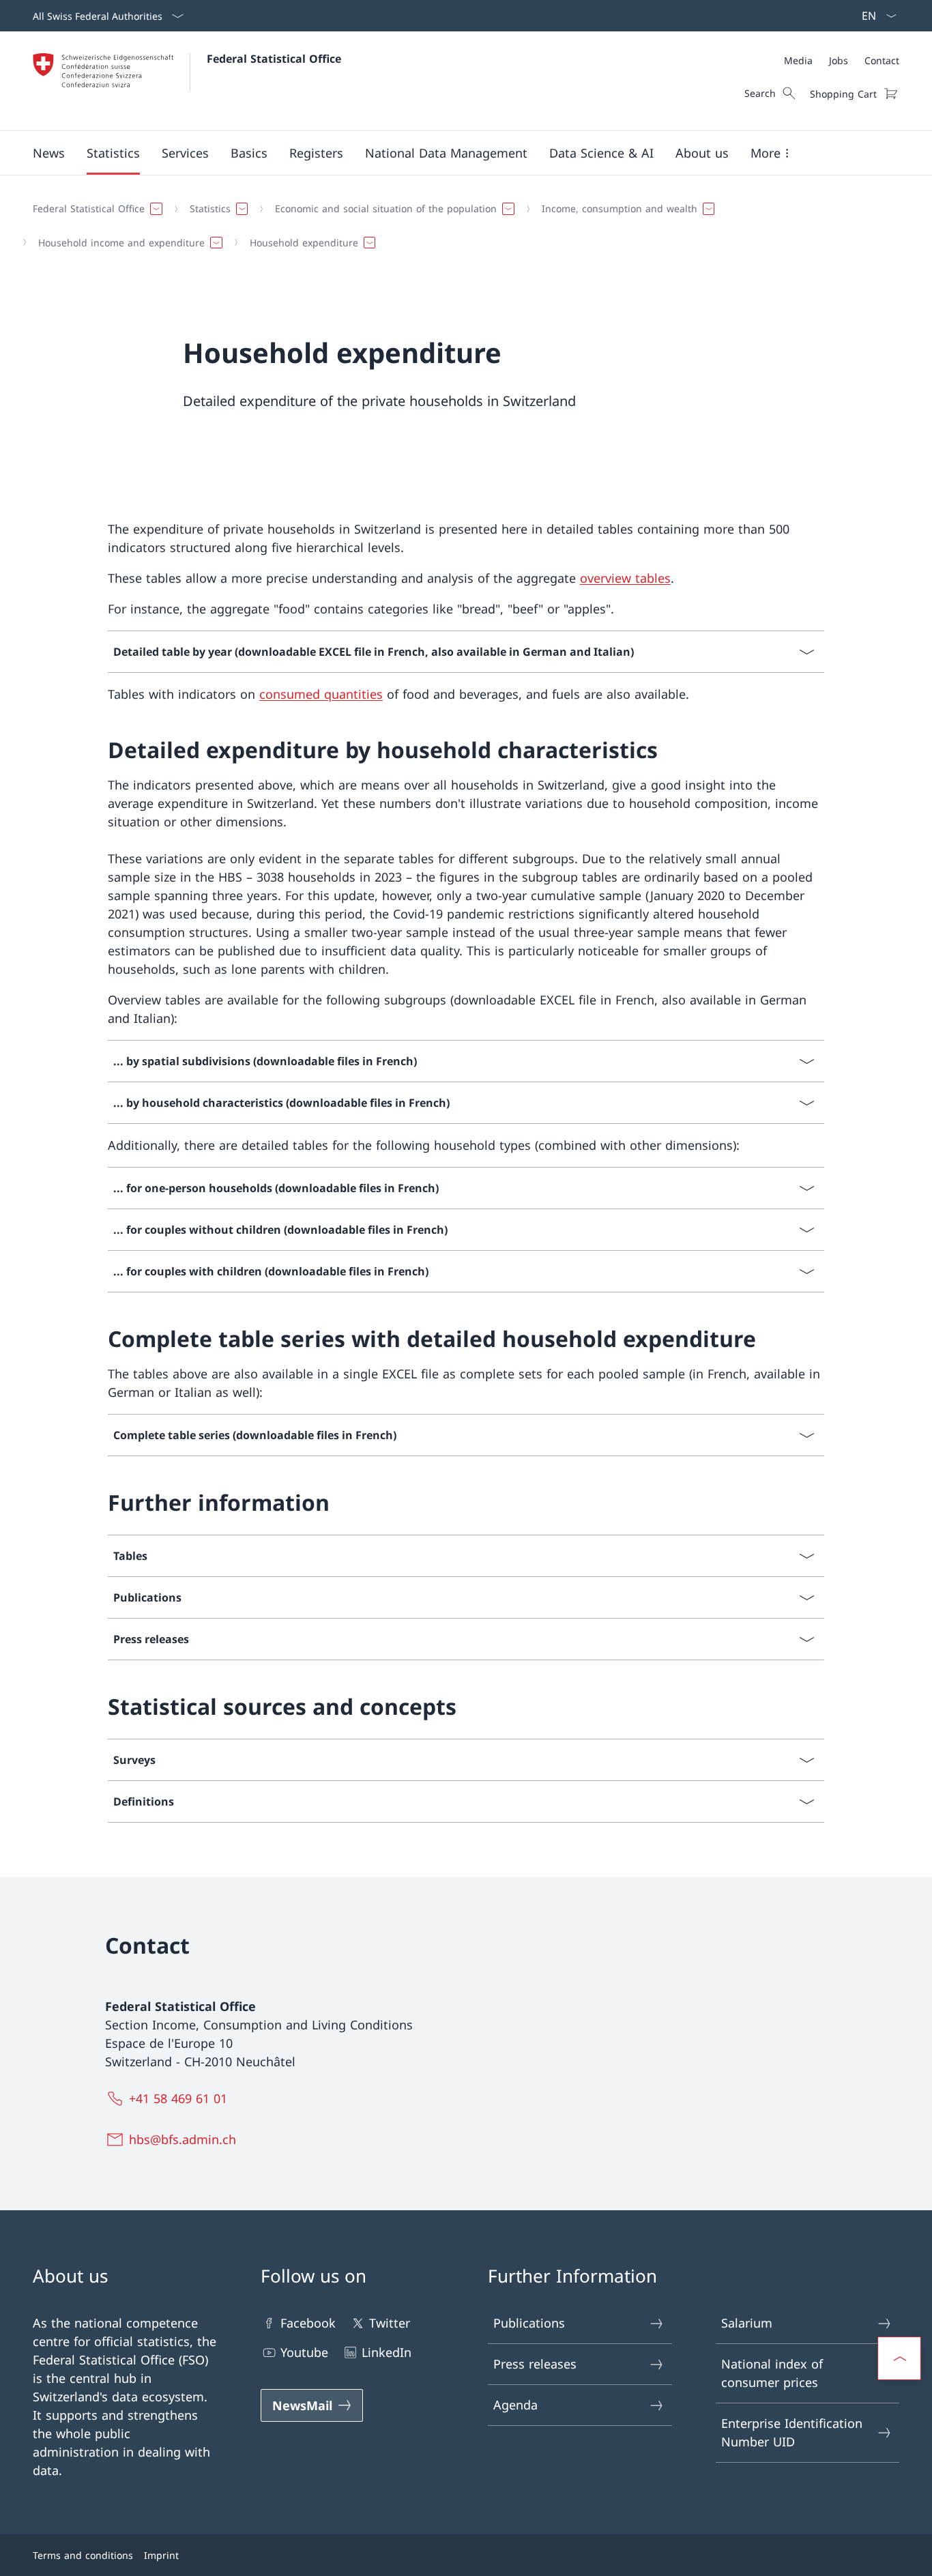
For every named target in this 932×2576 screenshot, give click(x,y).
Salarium (747, 2323)
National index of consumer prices (772, 2373)
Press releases (535, 2364)
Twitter (390, 2323)
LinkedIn (387, 2352)
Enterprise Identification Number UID (792, 2432)
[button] (49, 153)
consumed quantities (321, 694)
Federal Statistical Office (274, 59)
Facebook (308, 2323)
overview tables (625, 578)
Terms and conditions (83, 2555)
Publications (529, 2323)
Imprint (161, 2555)
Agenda (515, 2405)
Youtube (304, 2352)
